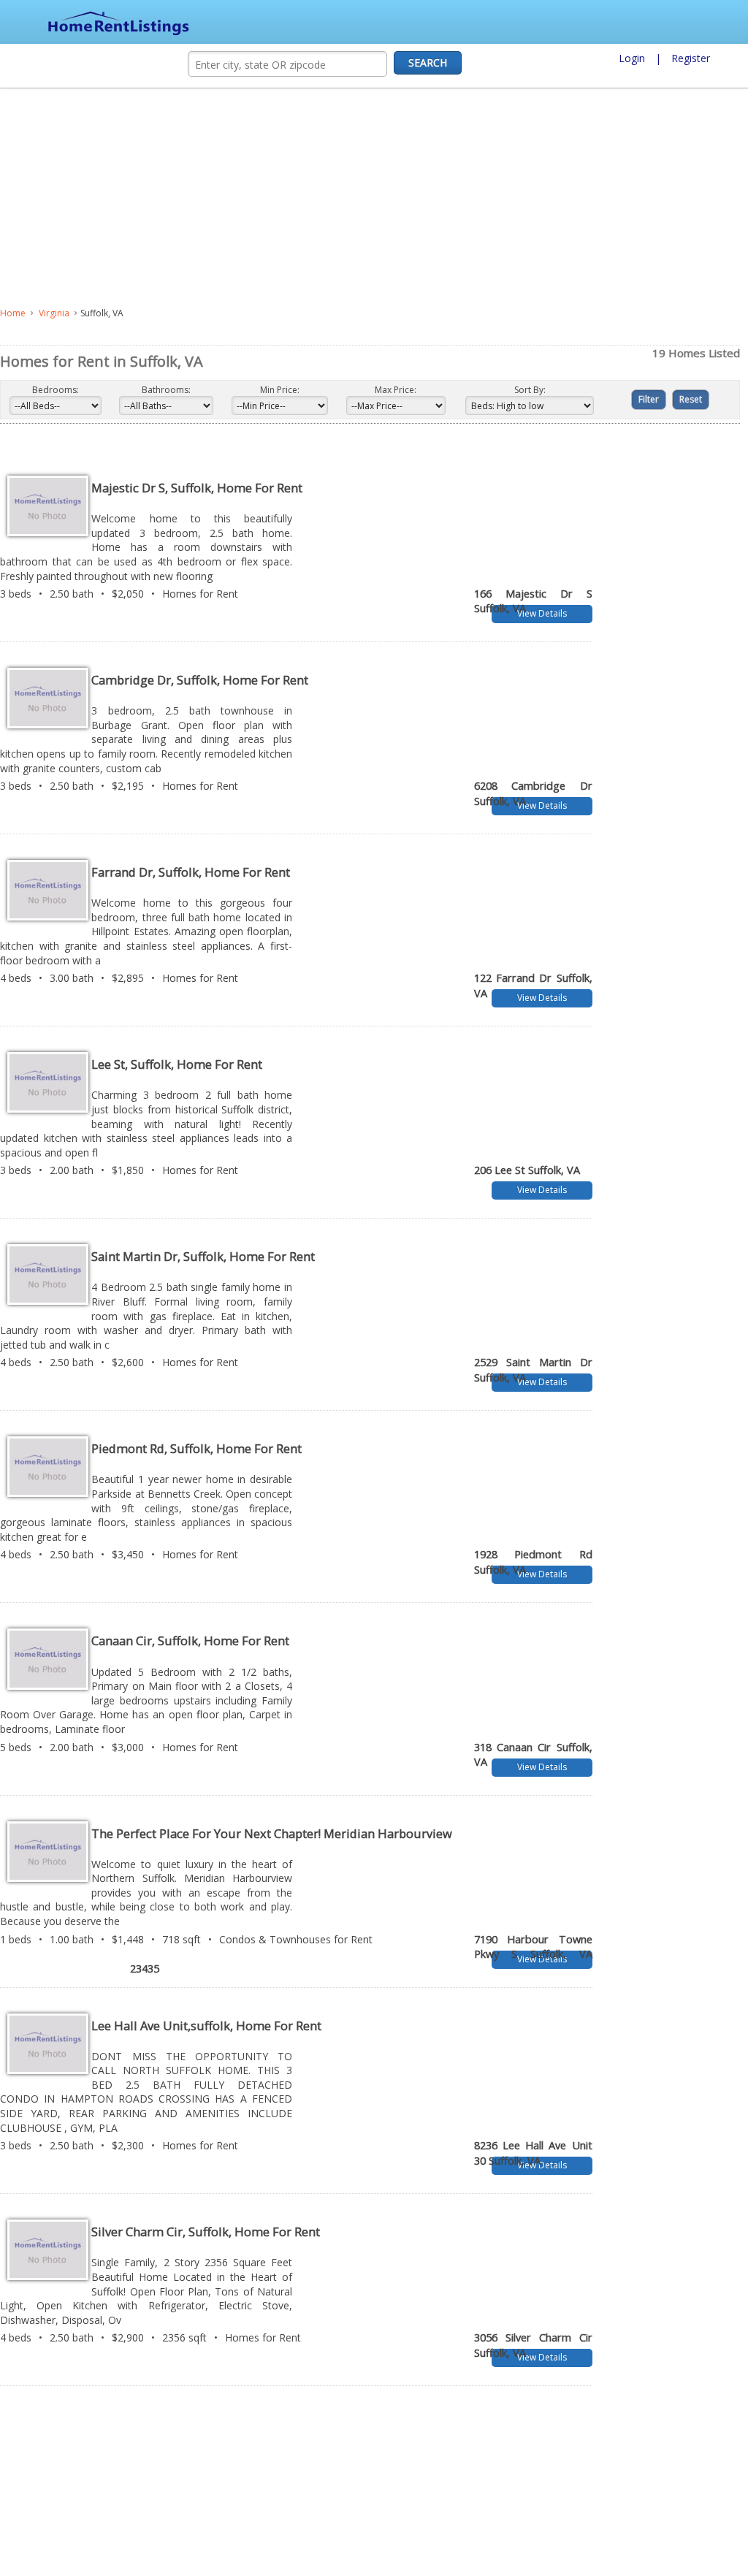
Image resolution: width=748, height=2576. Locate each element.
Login (632, 58)
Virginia (54, 313)
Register (691, 58)
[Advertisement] (318, 198)
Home (13, 313)
